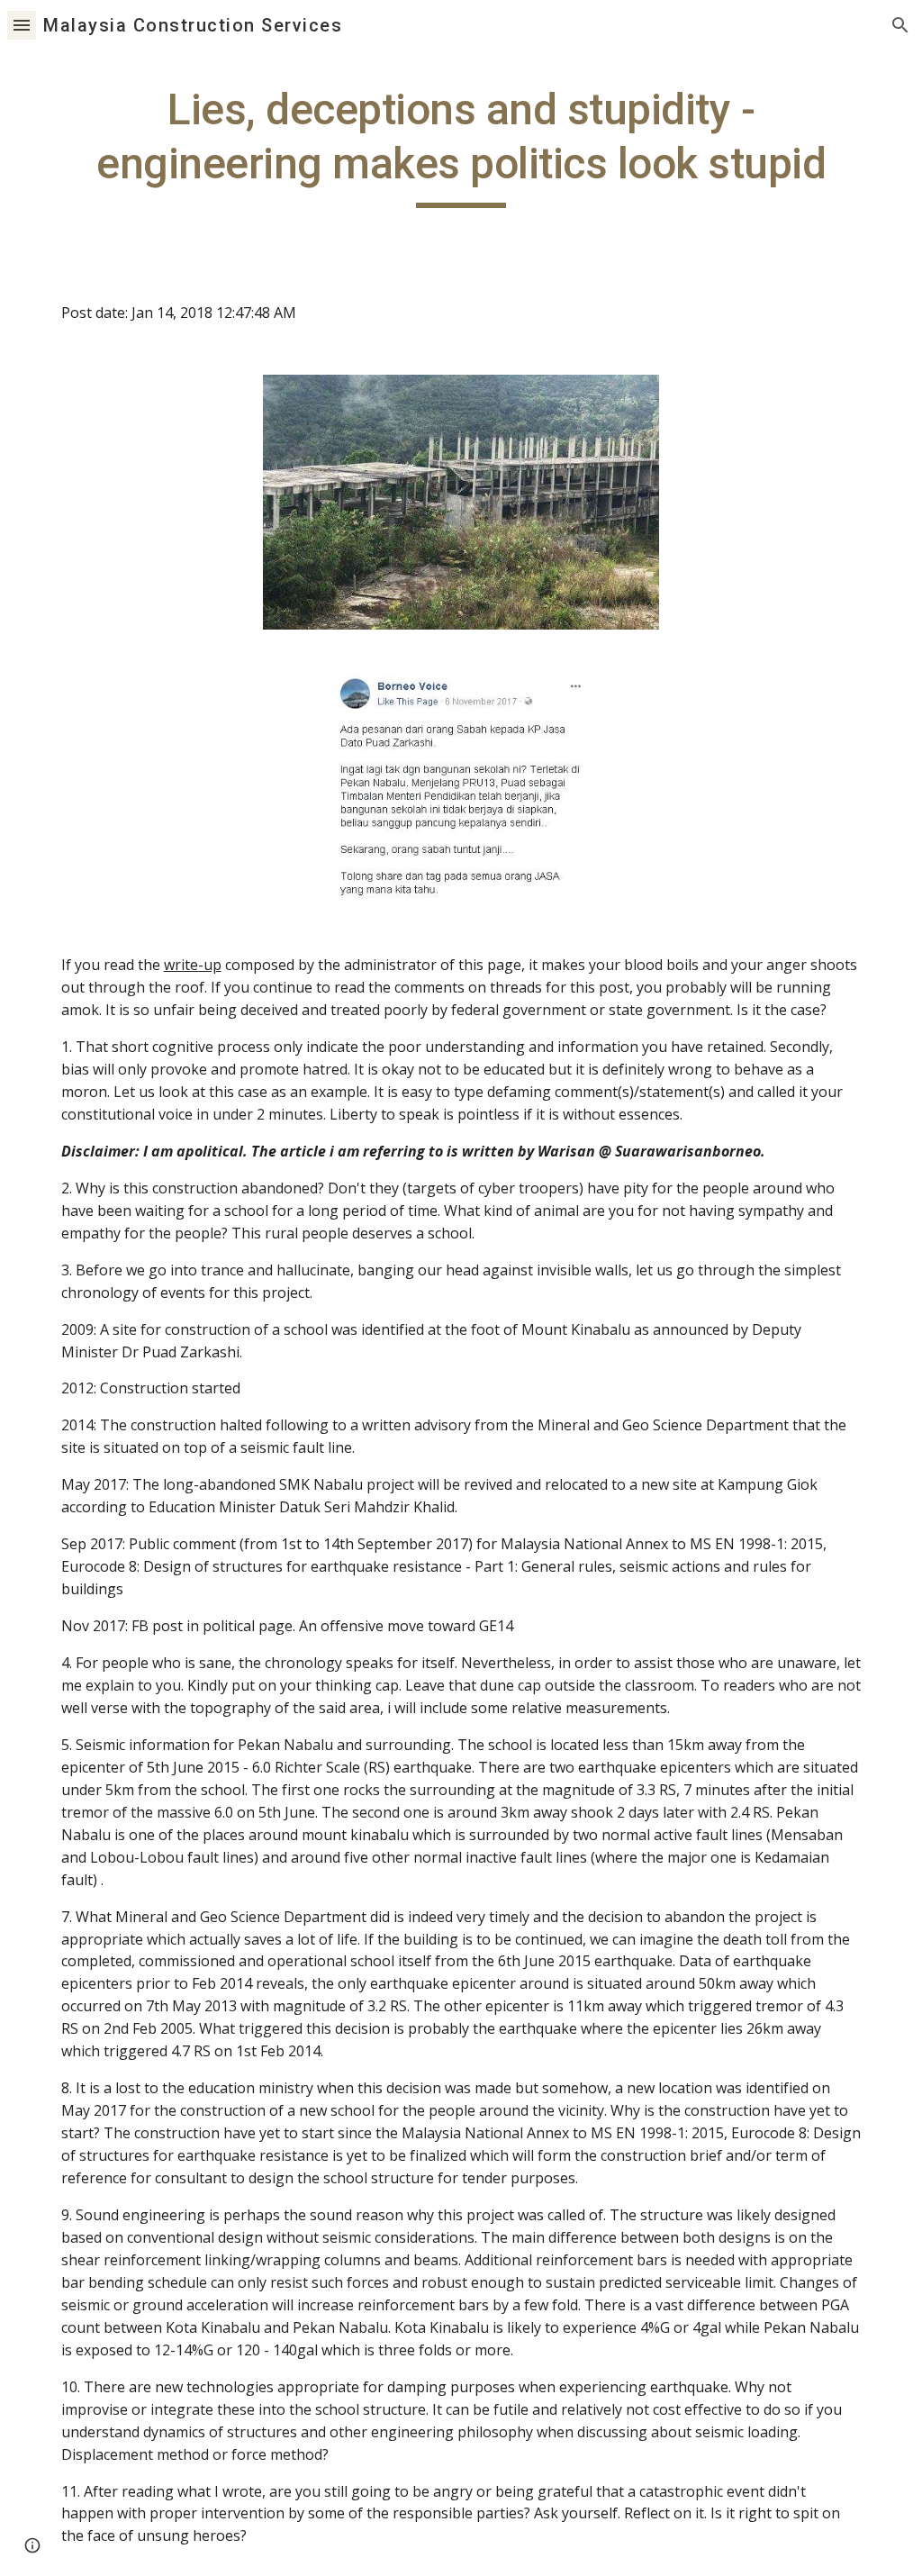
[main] (461, 145)
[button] (22, 25)
